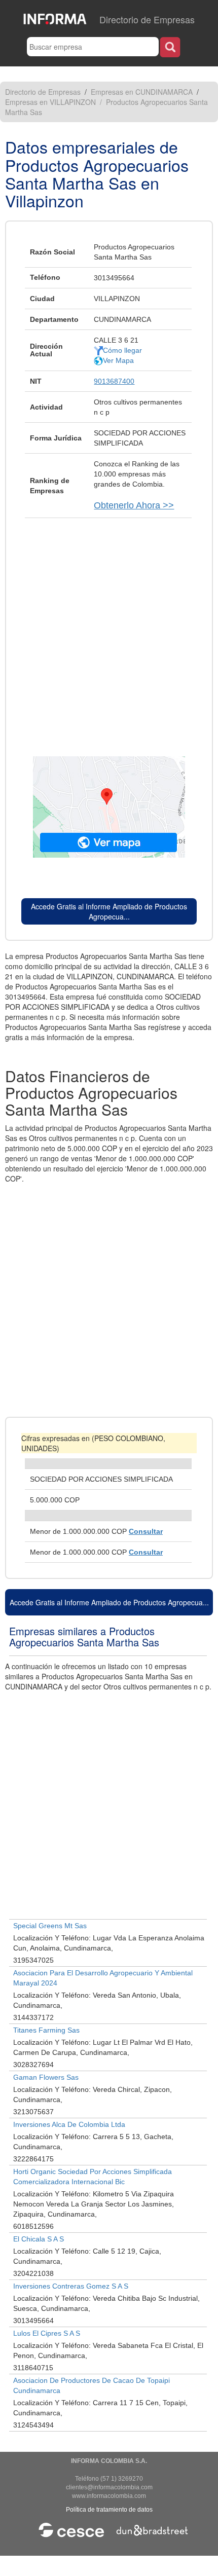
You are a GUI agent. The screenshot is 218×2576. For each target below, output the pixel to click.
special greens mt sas (50, 1926)
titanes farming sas (46, 2030)
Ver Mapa (118, 360)
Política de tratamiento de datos (109, 2510)
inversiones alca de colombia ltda (69, 2124)
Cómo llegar (122, 350)
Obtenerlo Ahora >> (134, 505)
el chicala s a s (39, 2239)
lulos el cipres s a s (47, 2333)
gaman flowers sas (46, 2077)
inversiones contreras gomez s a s (71, 2286)
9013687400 (114, 381)
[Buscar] (170, 47)
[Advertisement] (109, 632)
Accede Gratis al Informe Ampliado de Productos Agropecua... (109, 911)
